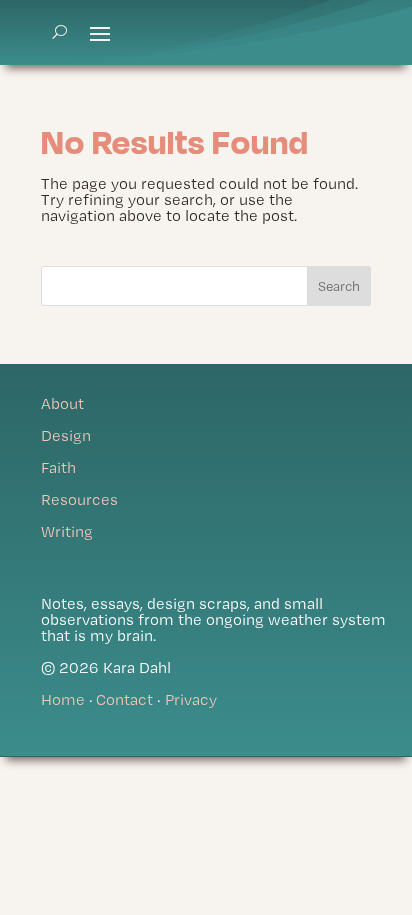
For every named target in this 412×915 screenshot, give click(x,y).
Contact (124, 699)
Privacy (191, 699)
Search (339, 286)
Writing (67, 531)
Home (63, 699)
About (62, 403)
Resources (79, 499)
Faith (58, 467)
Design (66, 435)
